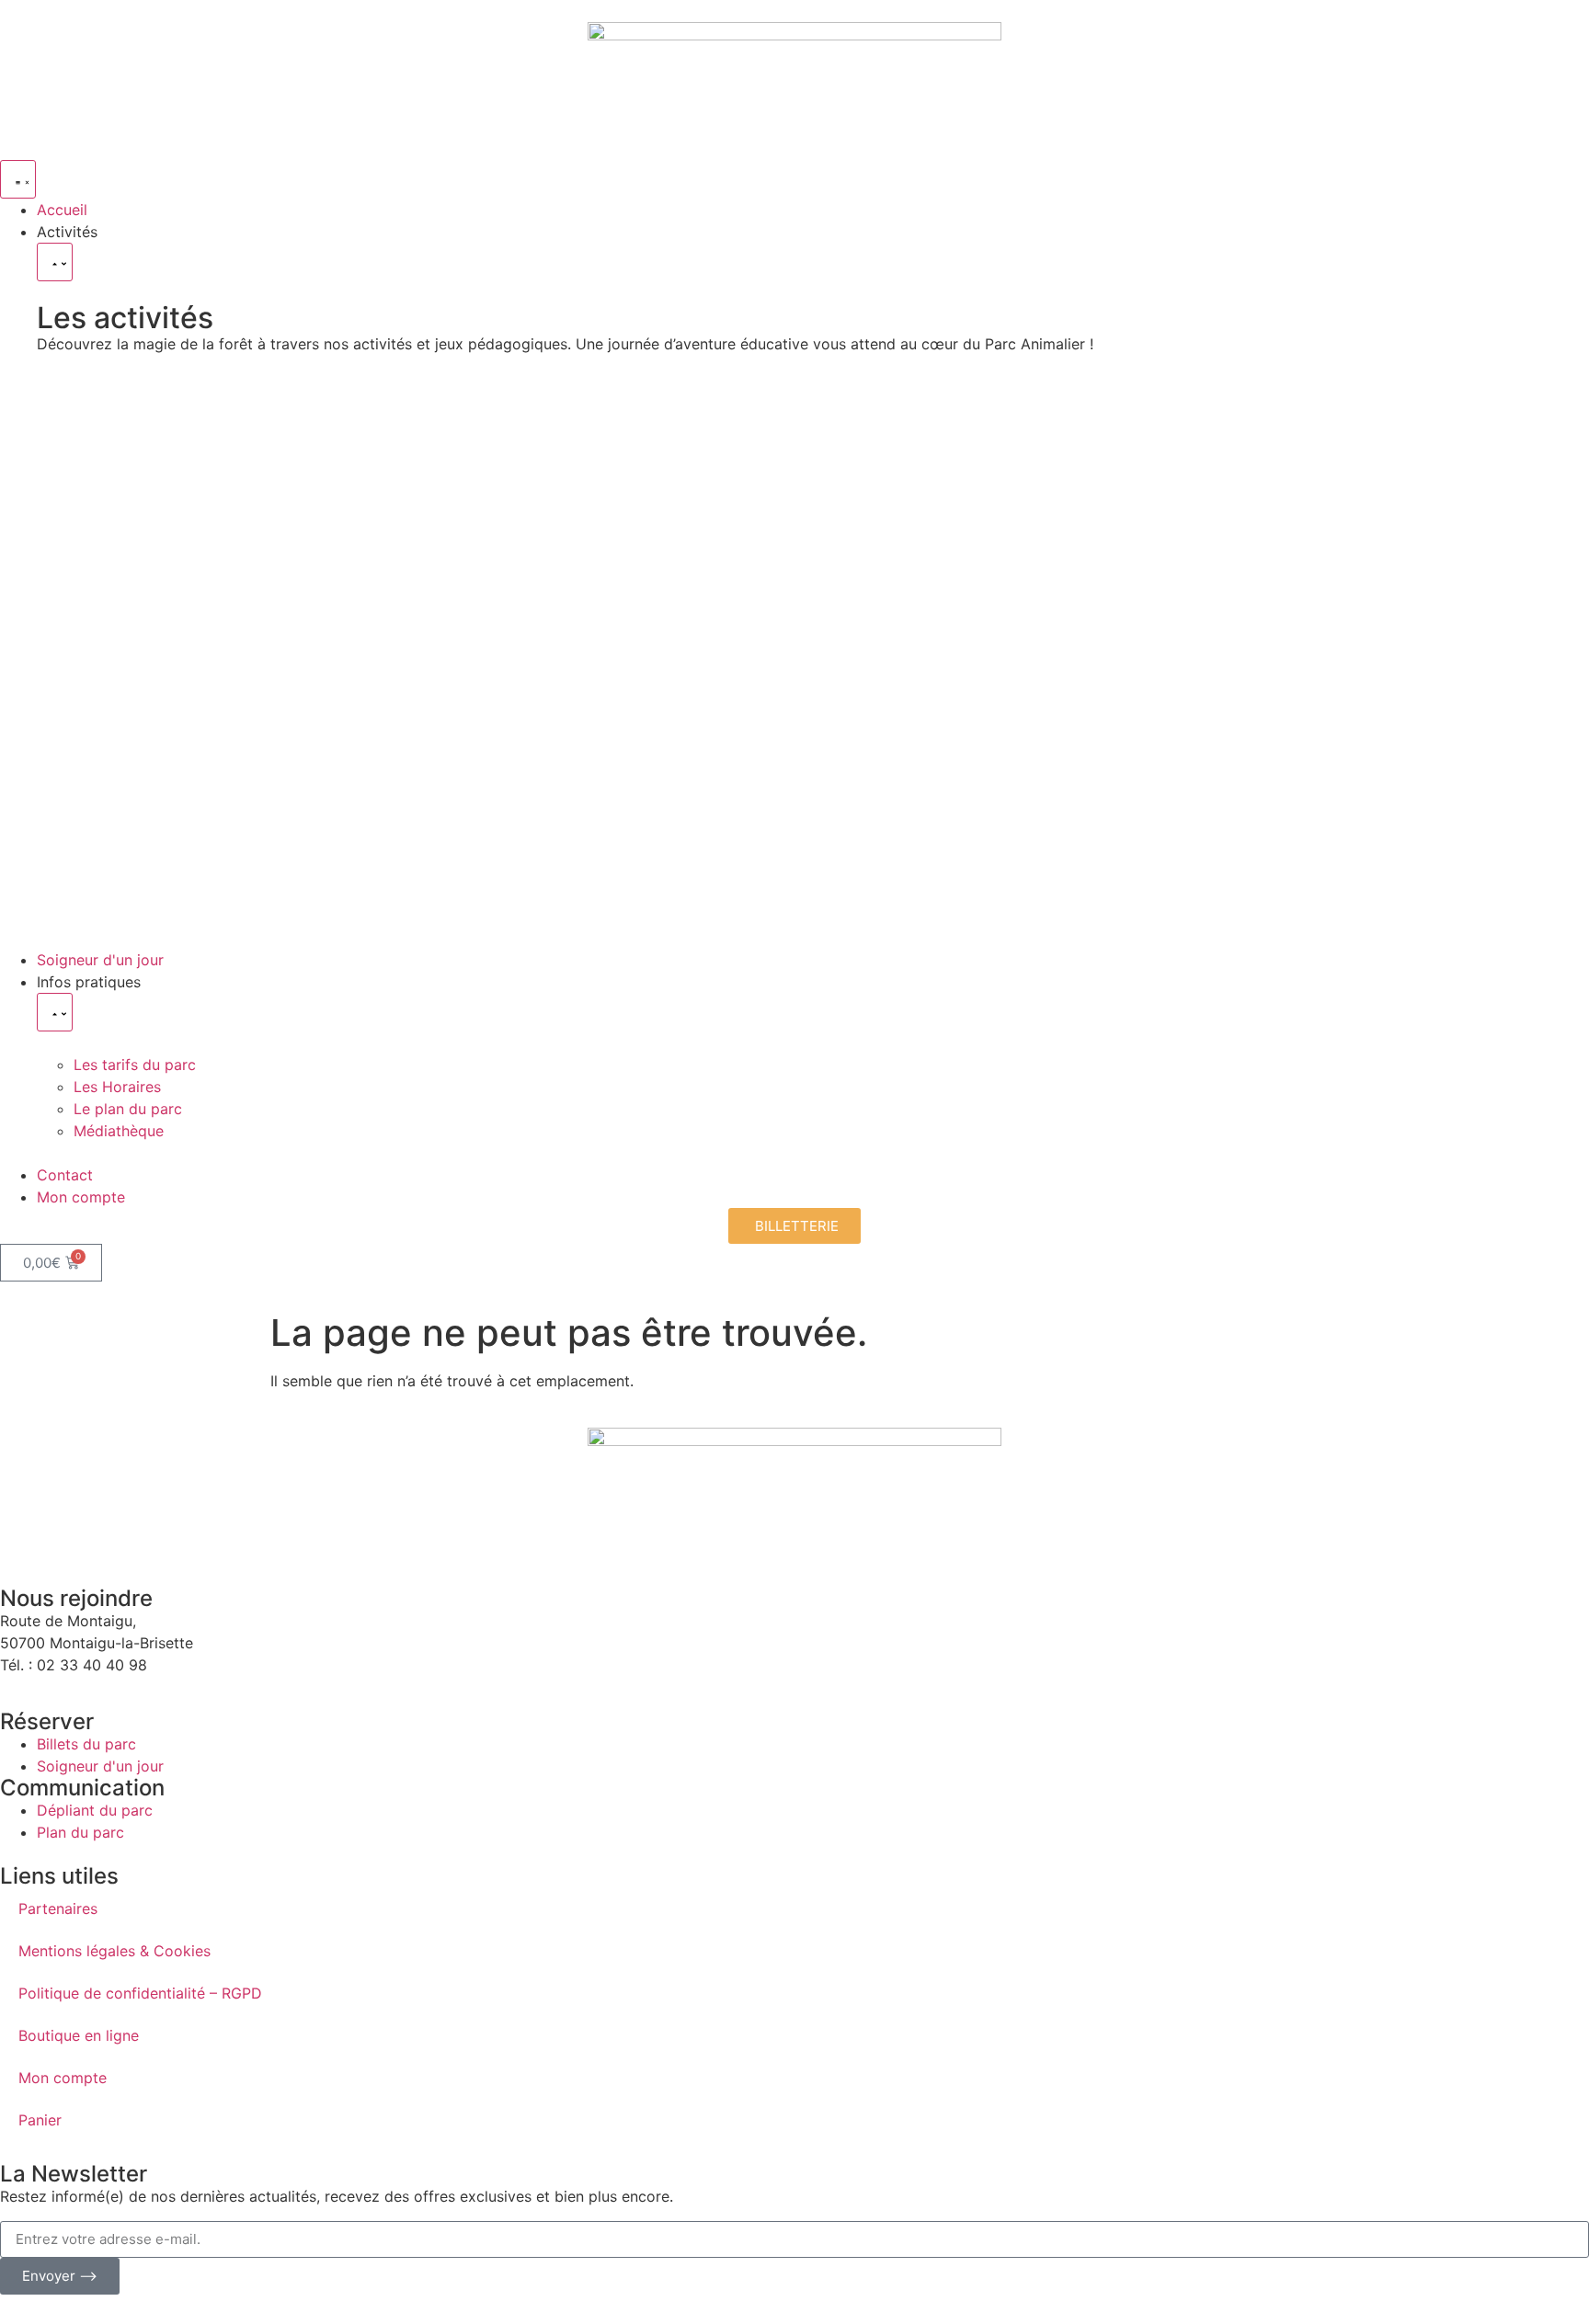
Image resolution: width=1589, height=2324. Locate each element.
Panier (40, 2120)
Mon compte (63, 2078)
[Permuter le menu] (18, 179)
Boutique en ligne (79, 2035)
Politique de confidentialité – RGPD (140, 1993)
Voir (106, 538)
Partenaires (58, 1908)
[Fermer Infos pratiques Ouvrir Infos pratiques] (55, 1012)
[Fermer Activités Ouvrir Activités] (55, 262)
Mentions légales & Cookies (114, 1951)
